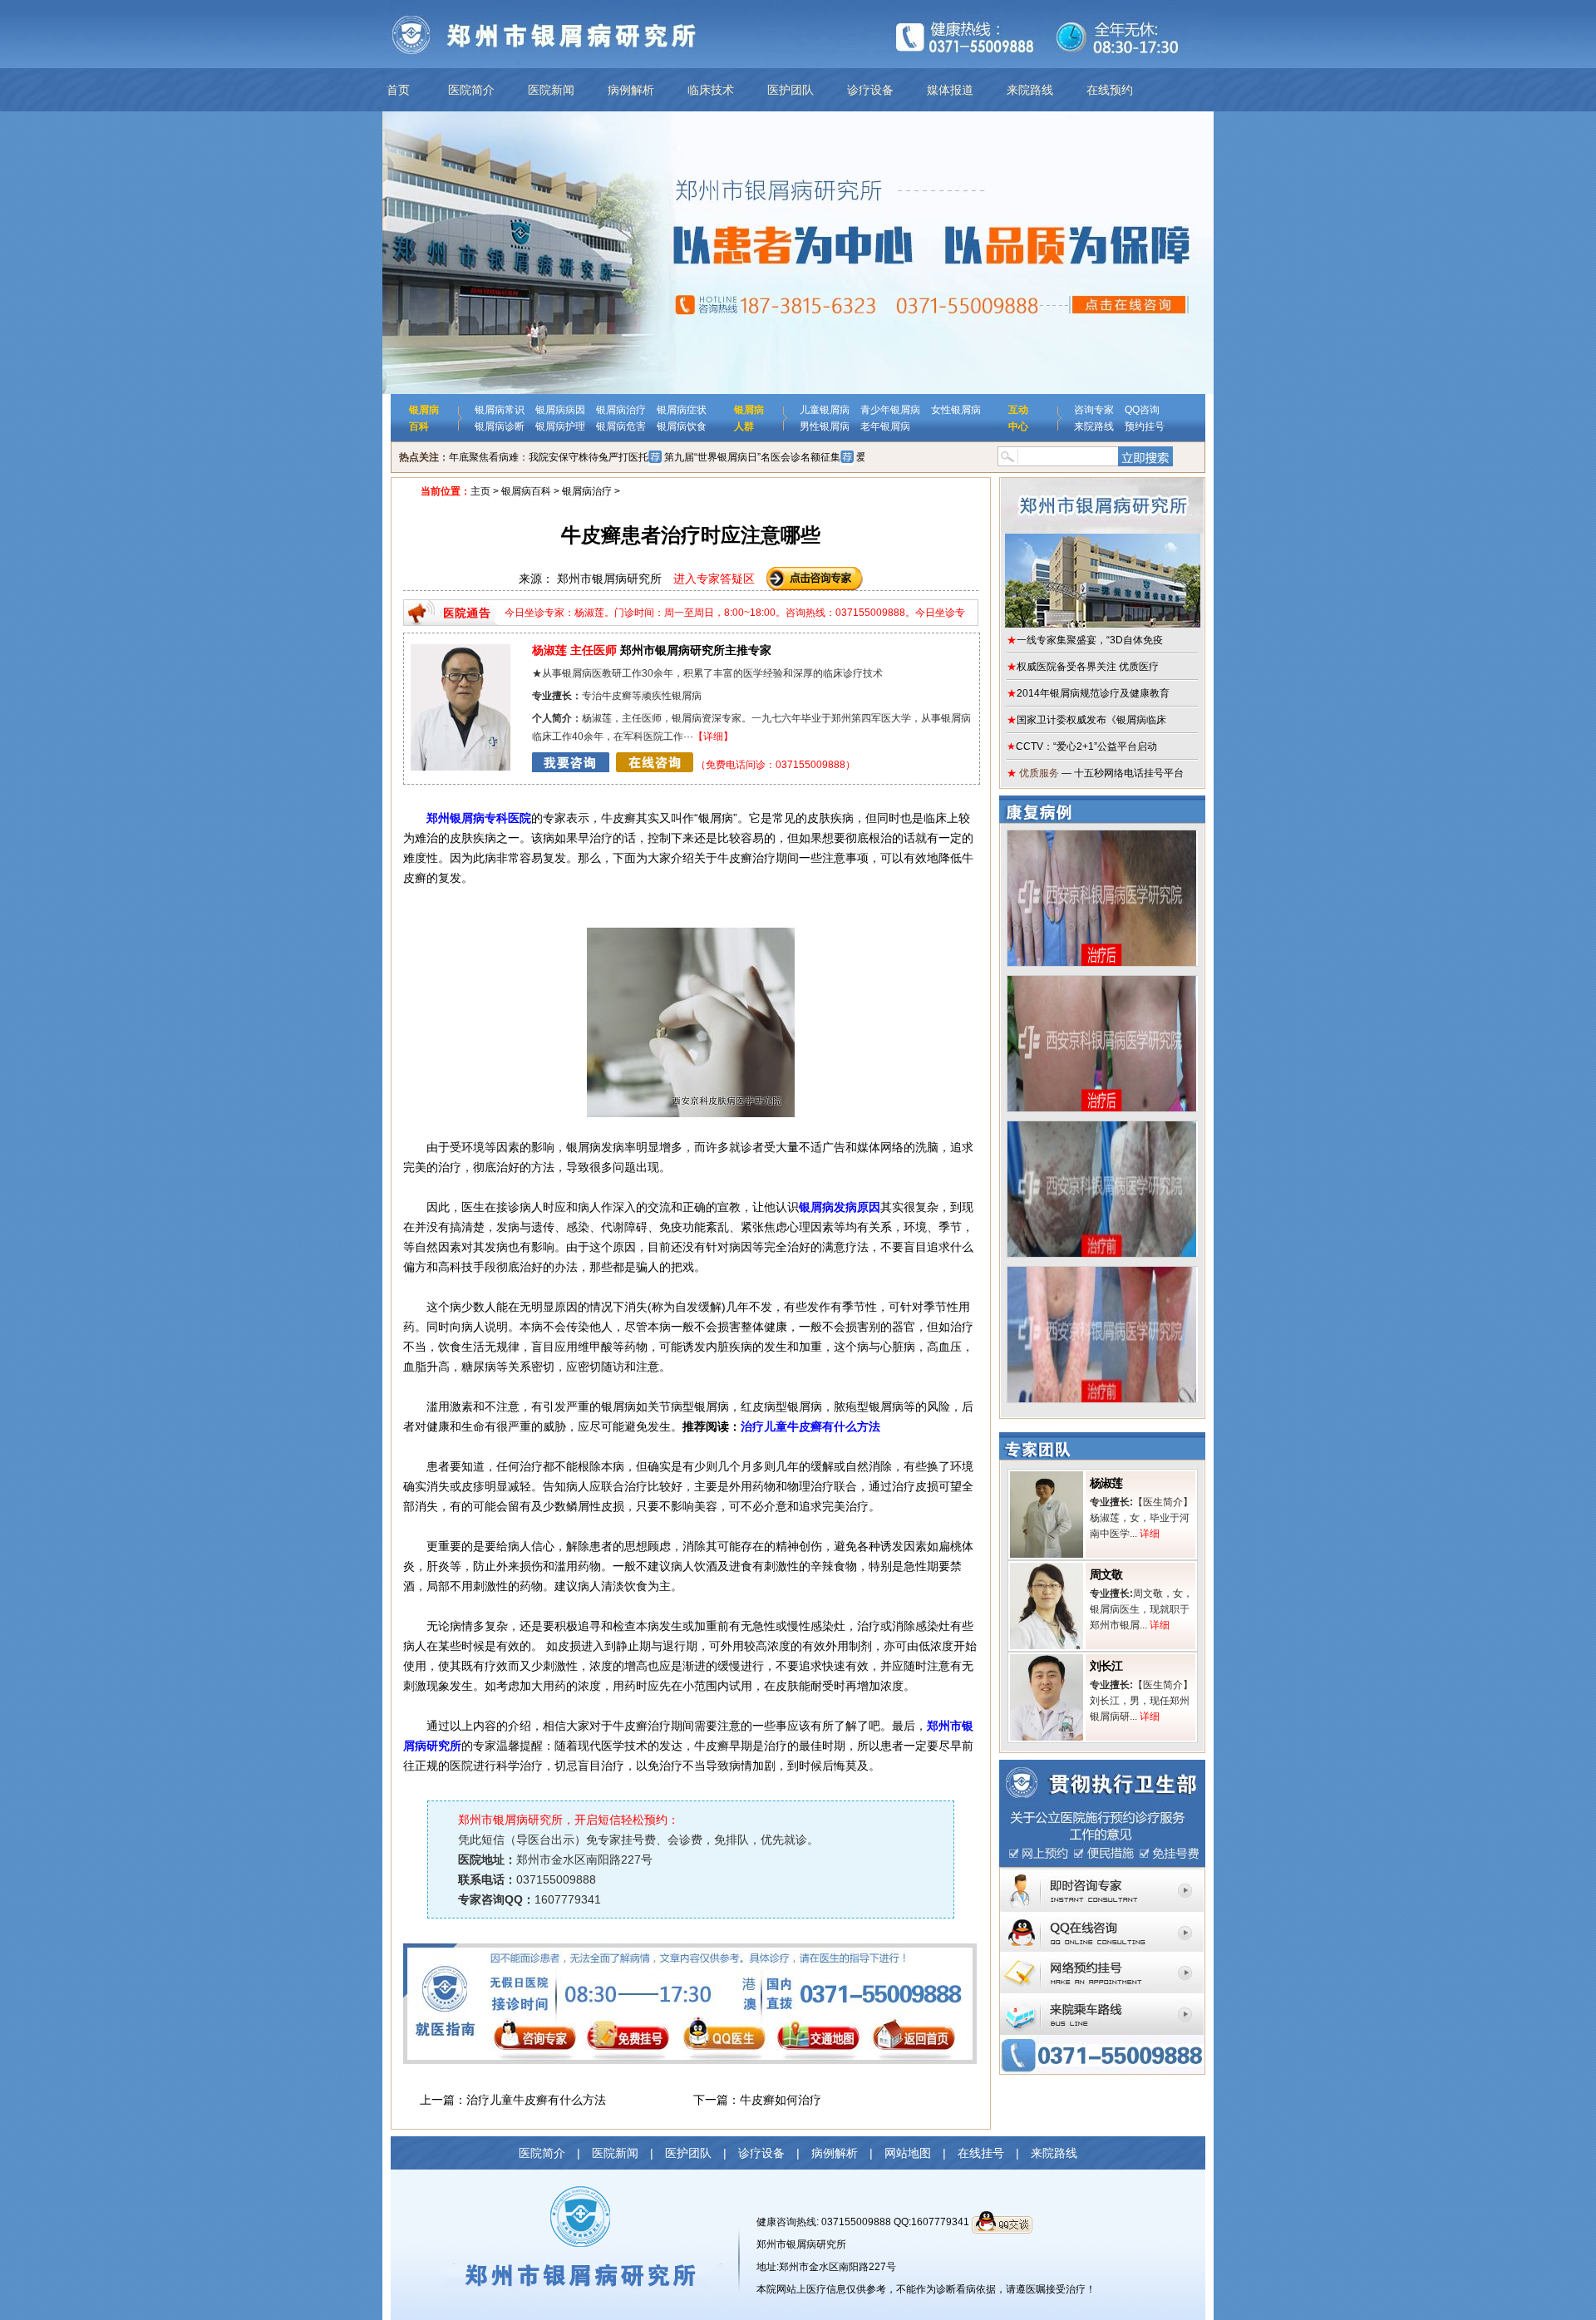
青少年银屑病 (890, 410)
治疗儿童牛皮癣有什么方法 (810, 1426)
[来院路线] (1102, 1998)
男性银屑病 (825, 426)
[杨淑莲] (1047, 1477)
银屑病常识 (500, 410)
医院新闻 (551, 90)
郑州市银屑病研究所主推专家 (652, 650)
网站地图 (908, 2153)
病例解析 (631, 90)
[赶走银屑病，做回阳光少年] (1102, 1127)
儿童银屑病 (825, 410)
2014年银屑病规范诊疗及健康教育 (1088, 693)
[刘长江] (1047, 1660)
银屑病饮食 (682, 426)
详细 (713, 736)
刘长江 (1106, 1666)
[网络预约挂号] (1102, 1958)
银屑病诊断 (500, 426)
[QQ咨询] (1102, 1917)
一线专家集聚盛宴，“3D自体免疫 (1085, 640)
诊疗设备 (870, 90)
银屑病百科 (526, 491)
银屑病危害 (621, 426)
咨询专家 (1094, 410)
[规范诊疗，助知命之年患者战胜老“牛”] (1102, 836)
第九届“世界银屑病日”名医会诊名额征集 (752, 457)
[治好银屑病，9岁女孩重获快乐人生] (1102, 982)
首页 (398, 90)
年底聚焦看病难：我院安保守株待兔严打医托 (549, 457)
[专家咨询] (1102, 1874)
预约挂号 (1145, 426)
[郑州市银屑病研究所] (1102, 553)
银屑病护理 (560, 426)
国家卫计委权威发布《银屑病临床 (1086, 720)
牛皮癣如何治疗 (781, 2100)
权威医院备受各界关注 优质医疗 (1083, 667)
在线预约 (1110, 90)
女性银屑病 (956, 410)
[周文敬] (1047, 1569)
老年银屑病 (885, 426)
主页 (480, 491)
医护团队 (791, 90)
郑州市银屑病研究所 (801, 2244)
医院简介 (471, 90)
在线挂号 (981, 2153)
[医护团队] (461, 650)
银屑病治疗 (621, 410)
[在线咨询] (613, 765)
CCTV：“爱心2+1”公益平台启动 (1082, 746)
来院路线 (1030, 90)
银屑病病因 (560, 410)
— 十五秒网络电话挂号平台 (1095, 773)
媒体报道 (950, 90)
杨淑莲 (1106, 1483)
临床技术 (711, 90)
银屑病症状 (682, 410)
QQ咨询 (1142, 410)
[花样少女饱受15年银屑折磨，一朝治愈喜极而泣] (1102, 1273)
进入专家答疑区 (714, 579)
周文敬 (1106, 1574)
